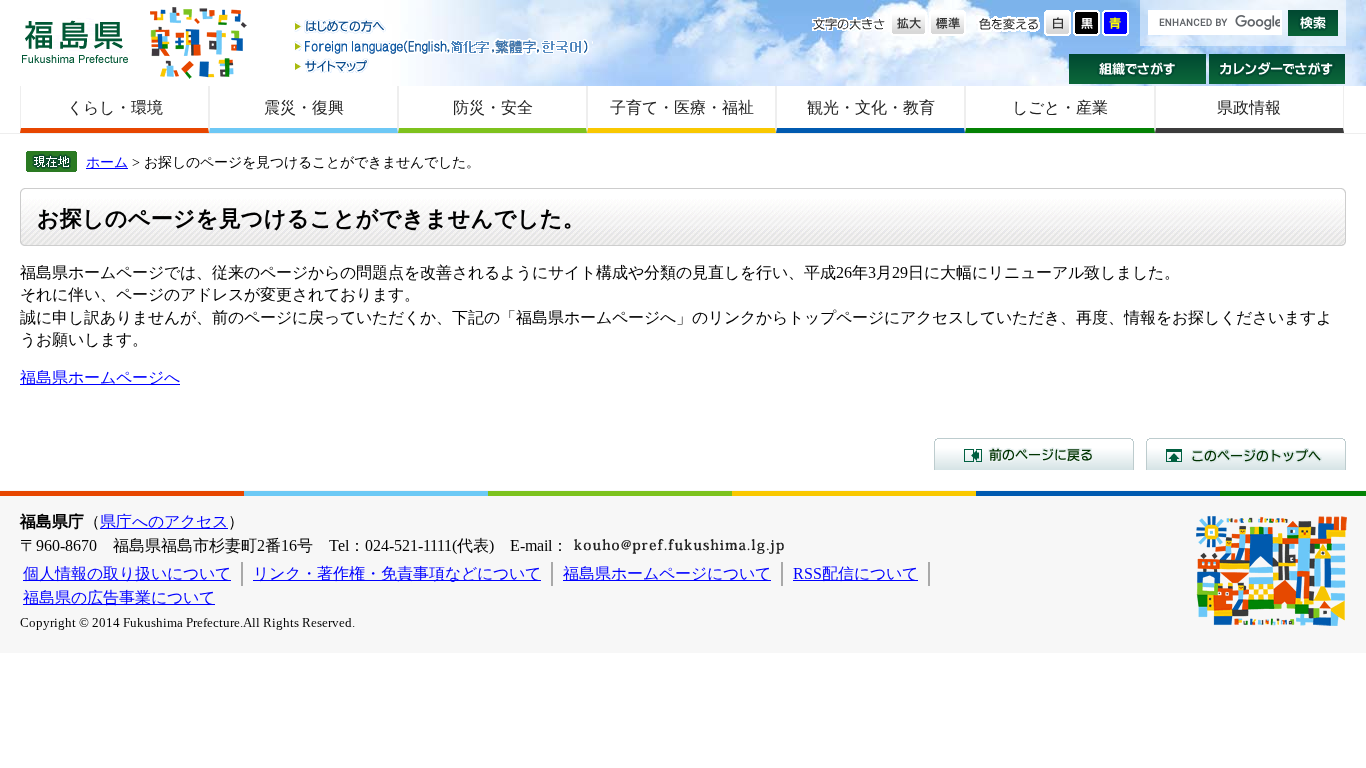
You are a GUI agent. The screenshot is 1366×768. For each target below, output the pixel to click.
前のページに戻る (1034, 454)
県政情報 (1249, 107)
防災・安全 (493, 107)
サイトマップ (443, 65)
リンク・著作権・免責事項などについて (397, 573)
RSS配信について (855, 573)
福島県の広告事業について (119, 597)
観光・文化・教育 (871, 107)
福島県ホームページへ (100, 377)
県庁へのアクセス (164, 521)
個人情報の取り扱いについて (127, 573)
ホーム (107, 162)
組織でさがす (1137, 69)
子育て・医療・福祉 (682, 107)
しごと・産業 (1060, 107)
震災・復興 (304, 107)
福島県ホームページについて (667, 573)
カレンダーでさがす (1277, 69)
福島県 (75, 41)
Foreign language (443, 46)
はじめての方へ (443, 27)
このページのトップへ (1246, 454)
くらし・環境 (115, 107)
